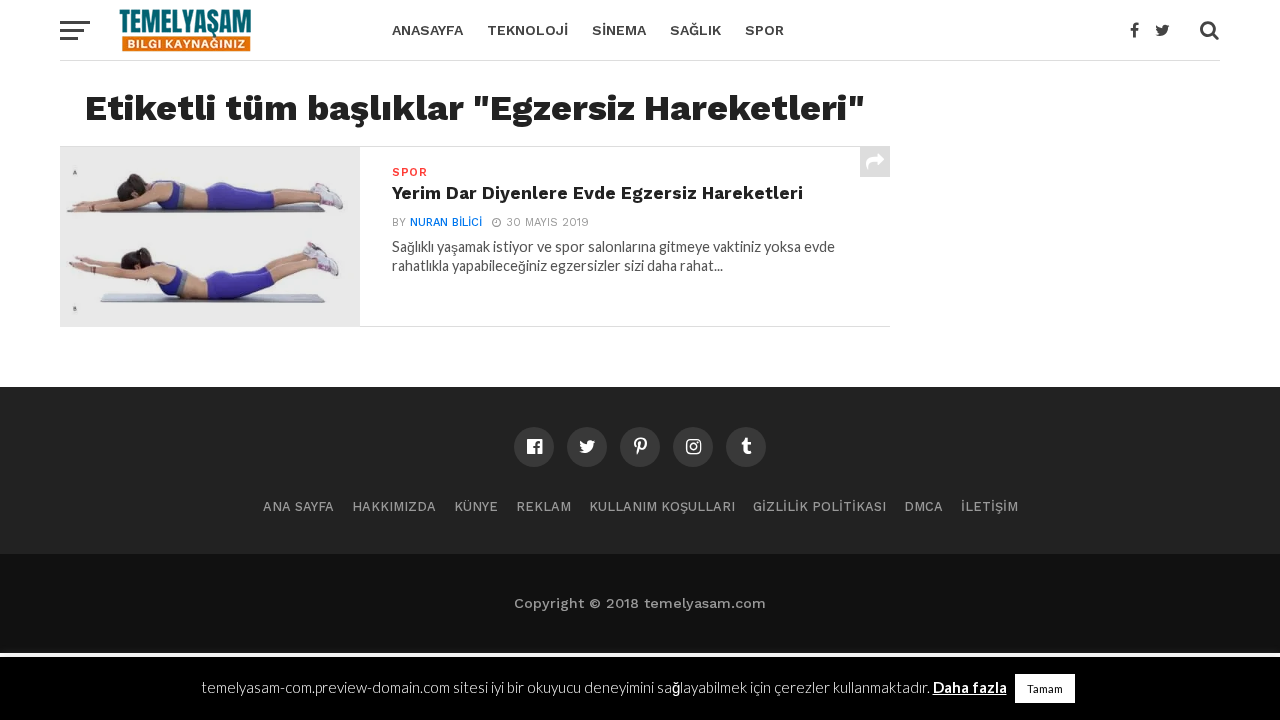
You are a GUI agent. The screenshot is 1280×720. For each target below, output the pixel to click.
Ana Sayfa (298, 506)
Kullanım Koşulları (662, 506)
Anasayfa (427, 30)
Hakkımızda (394, 506)
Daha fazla (970, 687)
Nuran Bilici (446, 222)
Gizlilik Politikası (819, 506)
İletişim (989, 506)
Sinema (619, 30)
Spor (764, 30)
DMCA (923, 506)
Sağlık (695, 30)
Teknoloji (527, 30)
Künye (476, 506)
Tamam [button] (1045, 688)
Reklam (543, 506)
